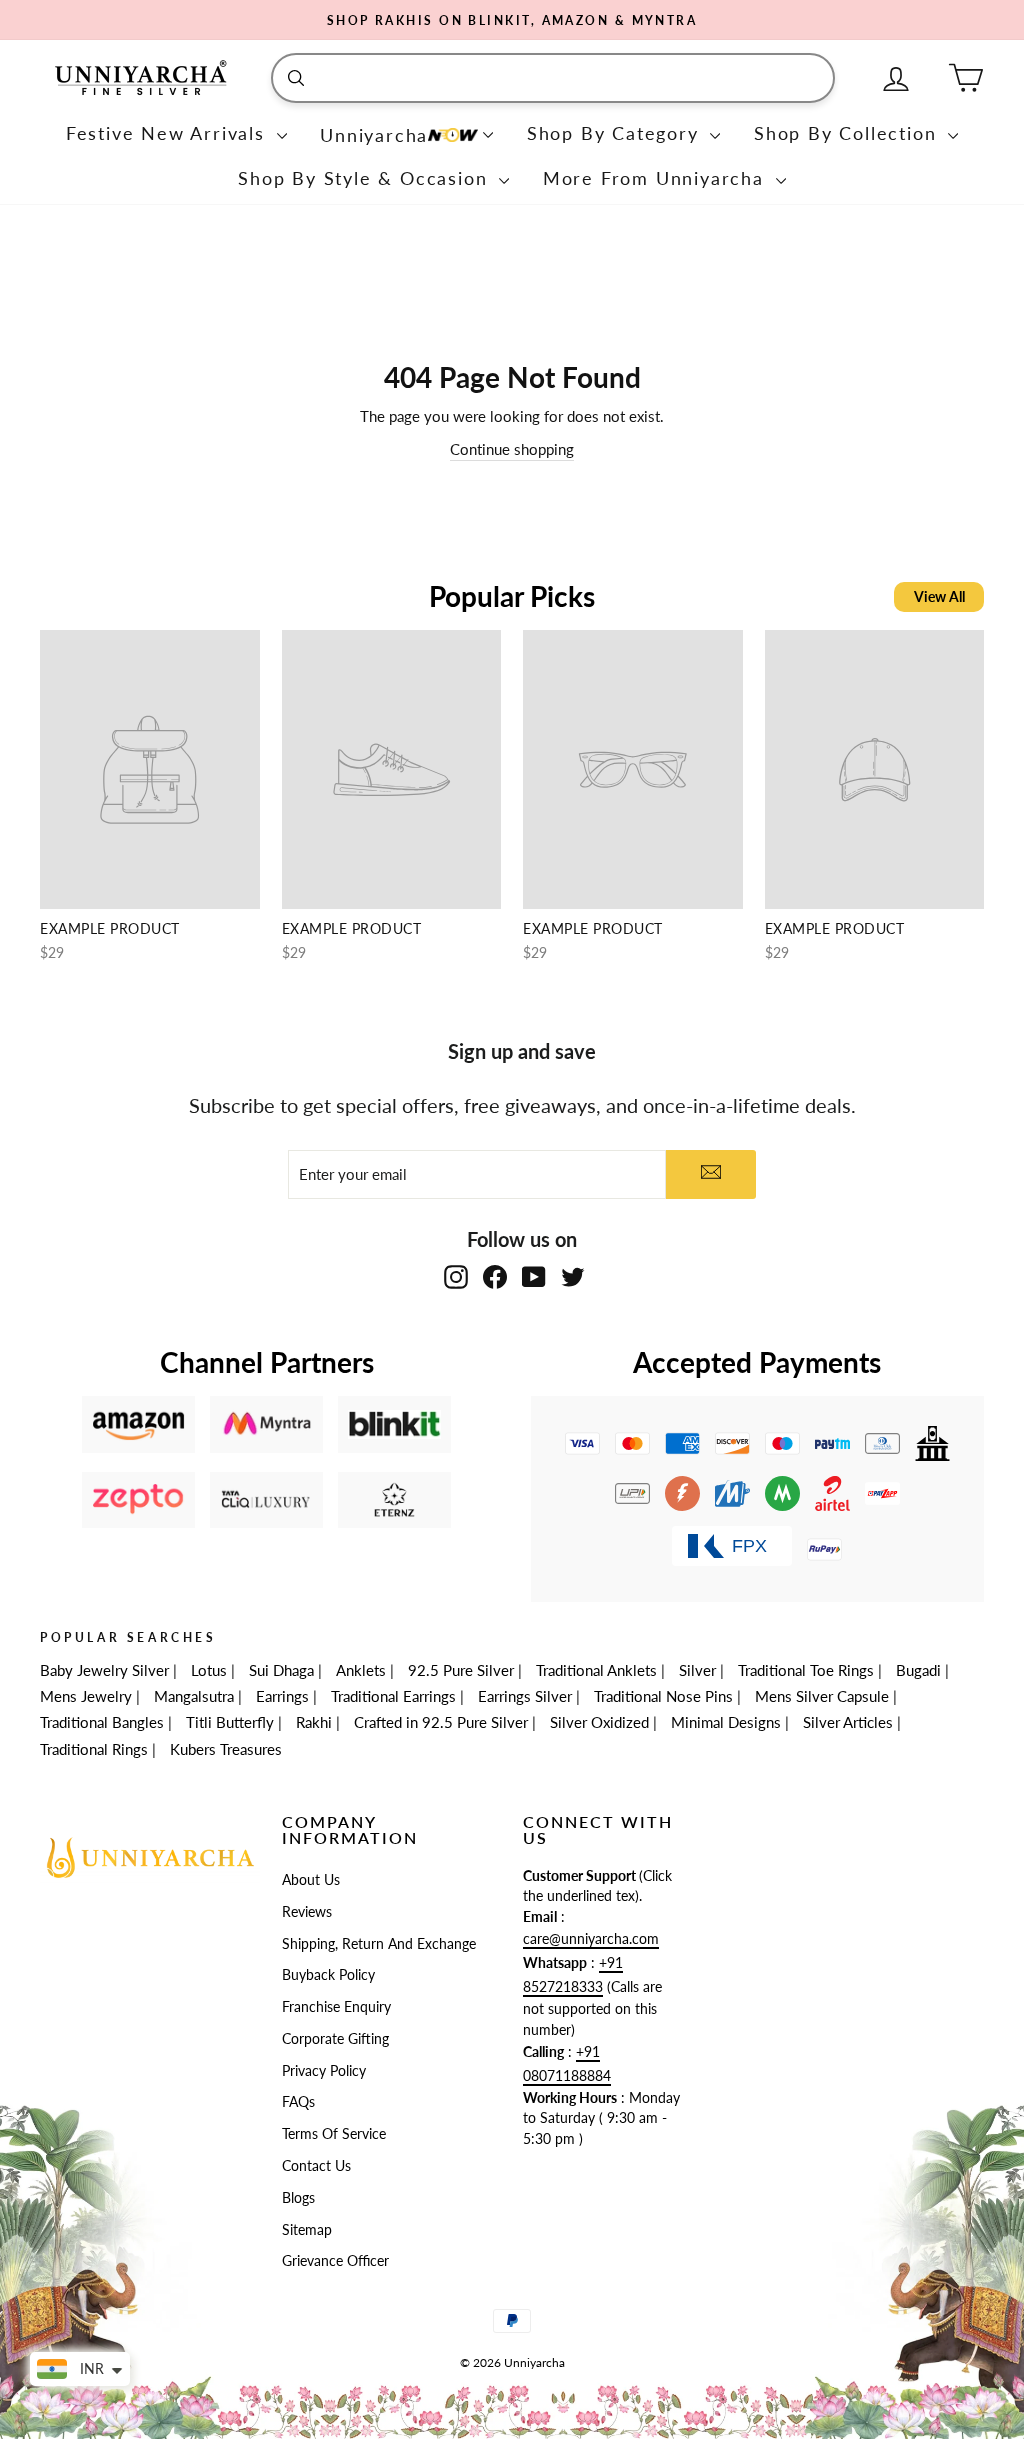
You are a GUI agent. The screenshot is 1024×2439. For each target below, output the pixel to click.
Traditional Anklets (596, 1670)
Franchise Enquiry (336, 2007)
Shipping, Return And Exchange (379, 1944)
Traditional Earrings (393, 1696)
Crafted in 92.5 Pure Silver (441, 1722)
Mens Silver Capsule (822, 1696)
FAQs (298, 2102)
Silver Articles (848, 1722)
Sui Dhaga (281, 1670)
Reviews (307, 1912)
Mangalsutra (194, 1696)
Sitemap (307, 2230)
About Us (311, 1880)
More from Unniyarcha (657, 178)
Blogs (298, 2198)
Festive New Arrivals (169, 133)
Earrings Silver (525, 1696)
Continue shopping (512, 449)
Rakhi (314, 1722)
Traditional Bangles (102, 1722)
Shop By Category (616, 133)
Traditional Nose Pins (663, 1696)
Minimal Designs (726, 1722)
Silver (697, 1670)
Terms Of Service (334, 2134)
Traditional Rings (94, 1749)
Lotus (209, 1670)
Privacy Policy (324, 2071)
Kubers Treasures (226, 1749)
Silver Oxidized (599, 1722)
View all (939, 596)
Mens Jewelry (86, 1696)
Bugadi (918, 1670)
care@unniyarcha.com (591, 1939)
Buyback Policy (328, 1975)
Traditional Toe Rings (806, 1670)
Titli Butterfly (230, 1722)
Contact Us (316, 2166)
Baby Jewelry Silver (104, 1670)
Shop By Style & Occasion (366, 178)
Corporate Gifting (335, 2039)
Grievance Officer (335, 2261)
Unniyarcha (374, 135)
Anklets (361, 1670)
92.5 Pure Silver (461, 1670)
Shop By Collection (848, 133)
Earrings (282, 1696)
